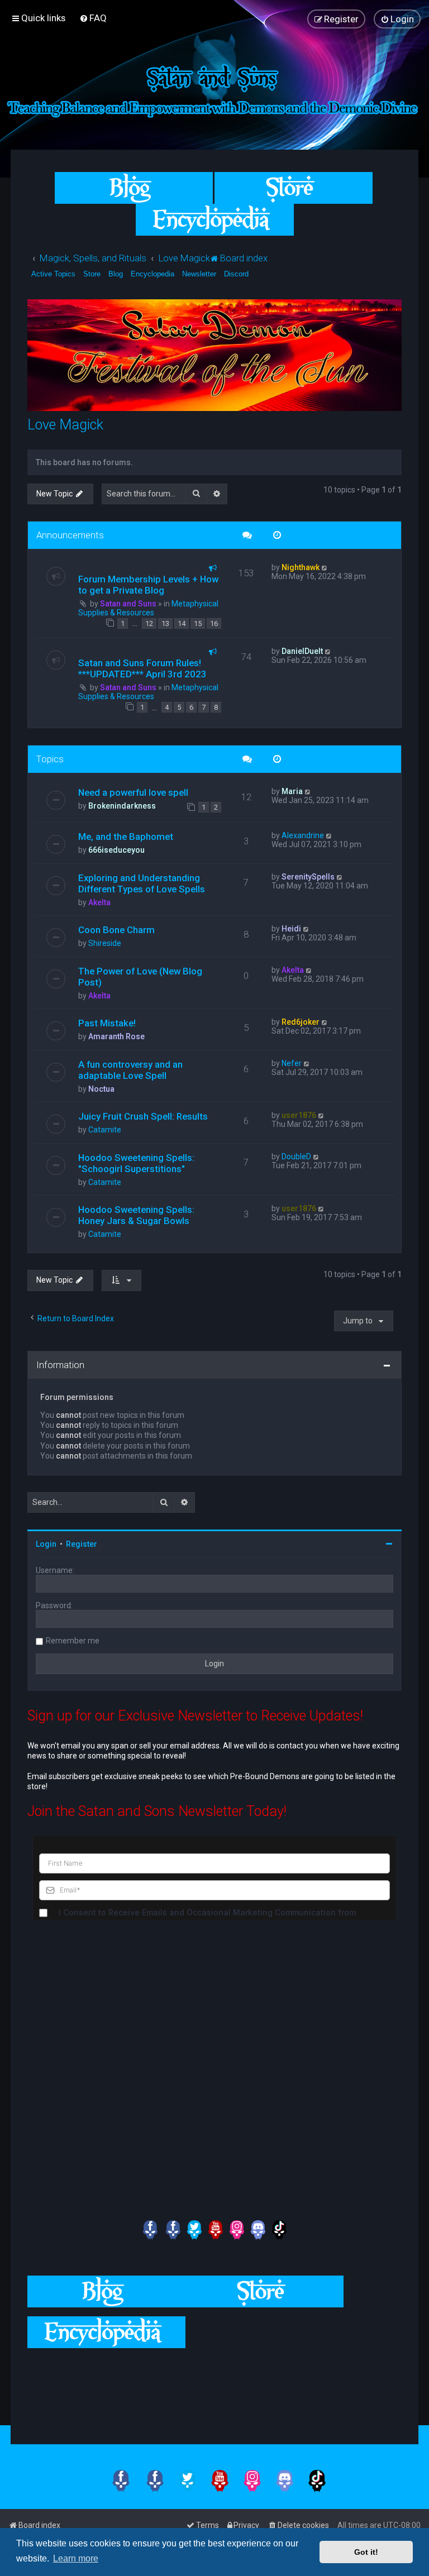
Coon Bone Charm (116, 930)
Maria (292, 791)
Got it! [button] (366, 2552)
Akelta (99, 902)
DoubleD (296, 1156)
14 (182, 623)
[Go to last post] (325, 567)
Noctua (101, 1089)
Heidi (291, 929)
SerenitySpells (308, 877)
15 (198, 623)
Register (82, 1544)
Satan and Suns (128, 604)
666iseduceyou (116, 850)
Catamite (105, 1130)
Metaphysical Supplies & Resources (148, 608)
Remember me (73, 1641)
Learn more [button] (76, 2558)
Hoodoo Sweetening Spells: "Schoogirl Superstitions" (136, 1163)
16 (214, 623)
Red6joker (301, 1022)
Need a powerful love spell (133, 792)
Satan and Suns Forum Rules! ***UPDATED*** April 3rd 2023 (142, 668)
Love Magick (65, 425)
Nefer (292, 1063)
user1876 (299, 1115)
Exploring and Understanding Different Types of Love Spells (142, 883)
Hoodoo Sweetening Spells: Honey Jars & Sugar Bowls (136, 1215)
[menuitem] (93, 18)
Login (46, 1544)
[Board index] (214, 89)
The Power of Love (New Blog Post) (140, 977)
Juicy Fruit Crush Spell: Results (143, 1116)
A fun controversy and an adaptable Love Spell (130, 1070)
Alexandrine (303, 835)
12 (149, 623)
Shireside (105, 943)
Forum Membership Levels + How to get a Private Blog (148, 585)
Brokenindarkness (122, 806)
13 (165, 623)
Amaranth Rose (116, 1036)
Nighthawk (301, 567)
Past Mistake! (107, 1023)
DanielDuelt (302, 651)
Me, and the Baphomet (126, 837)
